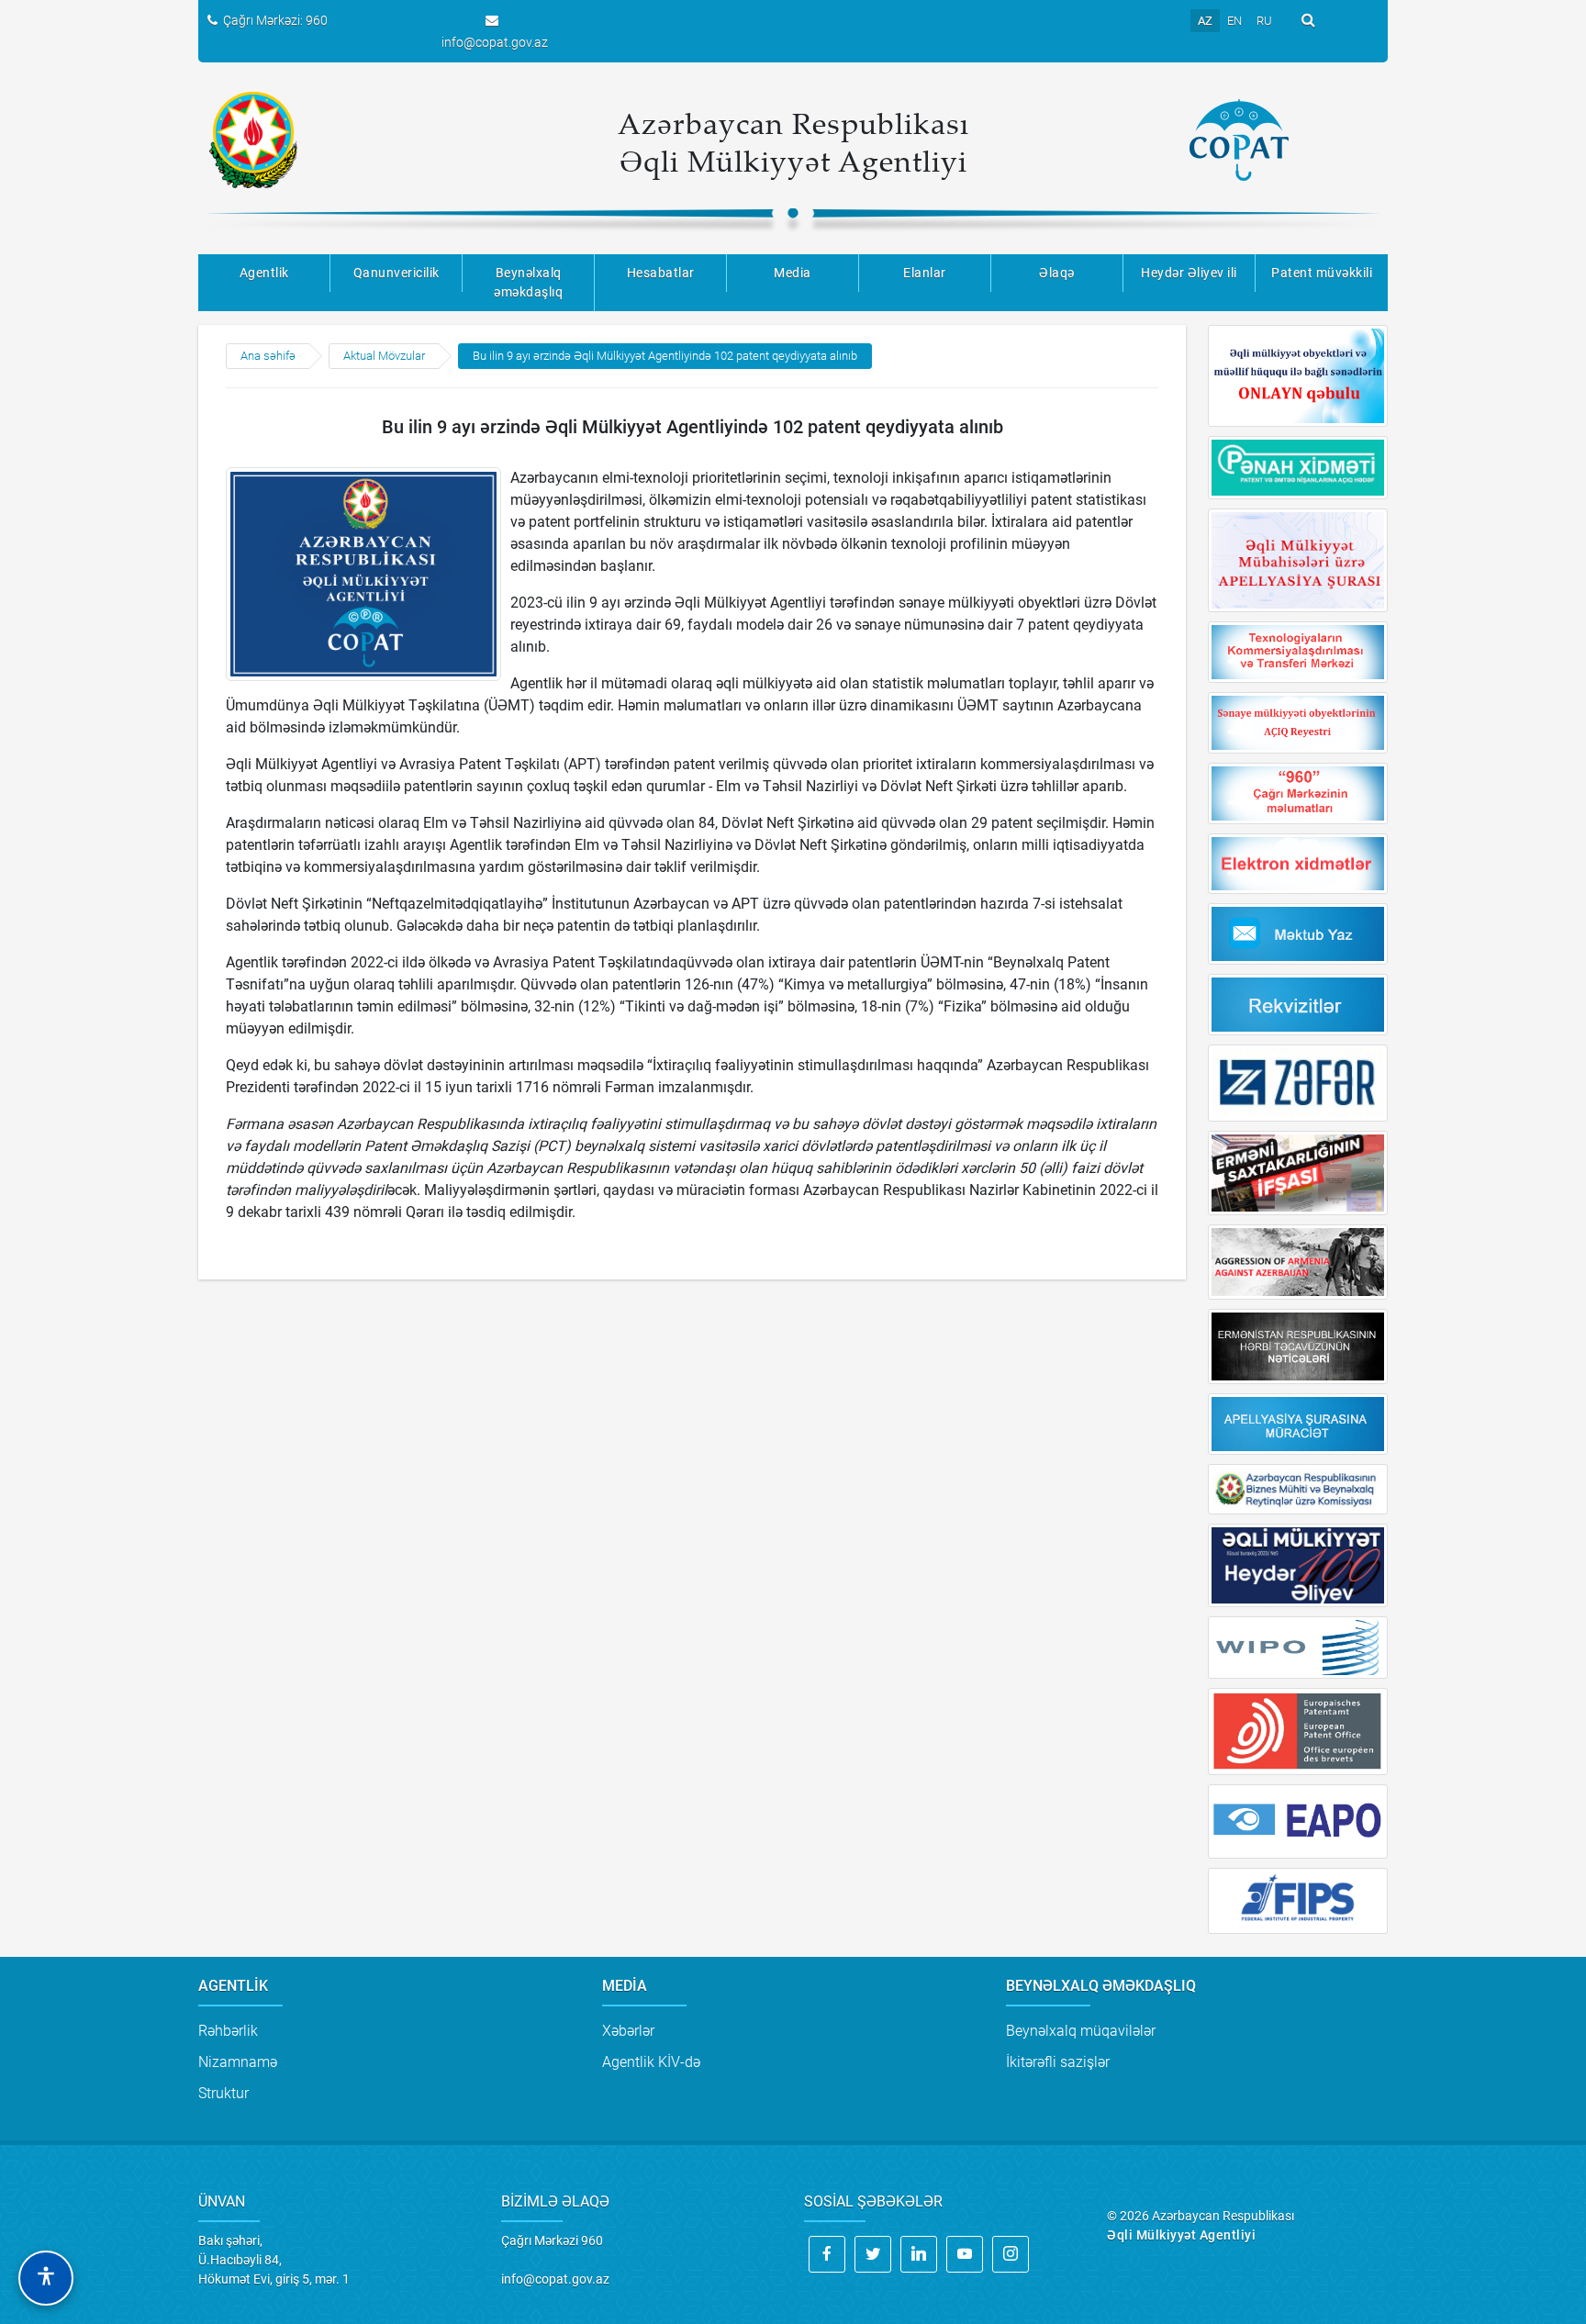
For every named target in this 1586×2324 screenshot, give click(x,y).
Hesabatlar (661, 273)
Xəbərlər (628, 2031)
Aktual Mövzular (384, 356)
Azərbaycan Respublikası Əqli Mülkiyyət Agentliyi (793, 142)
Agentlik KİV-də (651, 2062)
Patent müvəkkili (1322, 273)
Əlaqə (1057, 273)
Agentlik (264, 273)
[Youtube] (965, 2254)
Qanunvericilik (396, 273)
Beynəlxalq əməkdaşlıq (528, 282)
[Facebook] (827, 2254)
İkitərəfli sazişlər (1058, 2062)
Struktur (223, 2093)
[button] (46, 2278)
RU (1264, 21)
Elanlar (925, 273)
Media (793, 273)
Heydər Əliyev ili (1189, 273)
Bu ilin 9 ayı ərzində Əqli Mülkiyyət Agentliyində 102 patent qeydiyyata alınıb (665, 356)
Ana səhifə (268, 356)
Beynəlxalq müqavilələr (1081, 2031)
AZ (1205, 21)
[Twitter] (873, 2254)
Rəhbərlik (228, 2031)
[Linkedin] (919, 2254)
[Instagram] (1011, 2254)
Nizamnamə (238, 2062)
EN (1234, 21)
